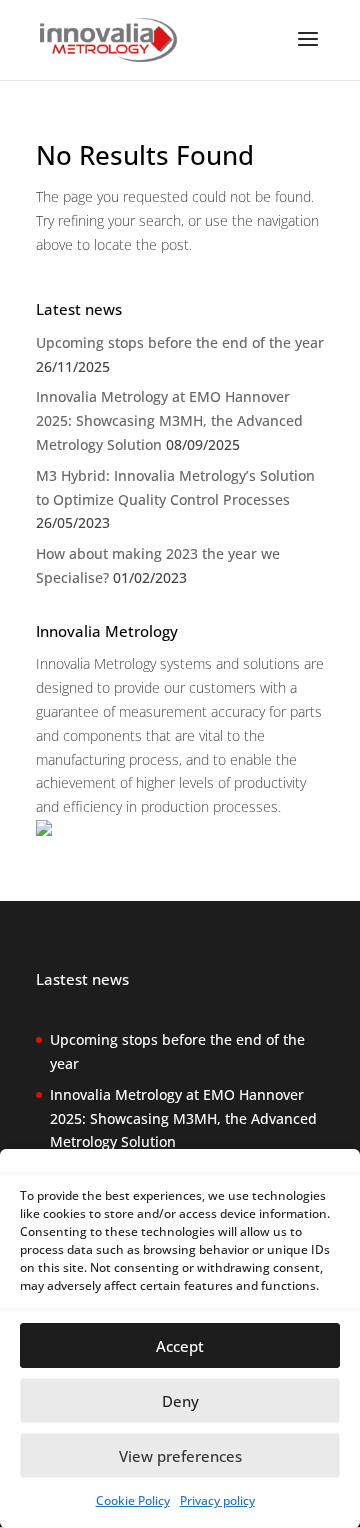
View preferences (180, 1456)
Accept (180, 1346)
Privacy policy (217, 1500)
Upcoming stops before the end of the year (180, 342)
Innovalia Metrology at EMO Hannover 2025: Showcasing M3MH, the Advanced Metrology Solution (169, 420)
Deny (180, 1401)
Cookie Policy (133, 1500)
